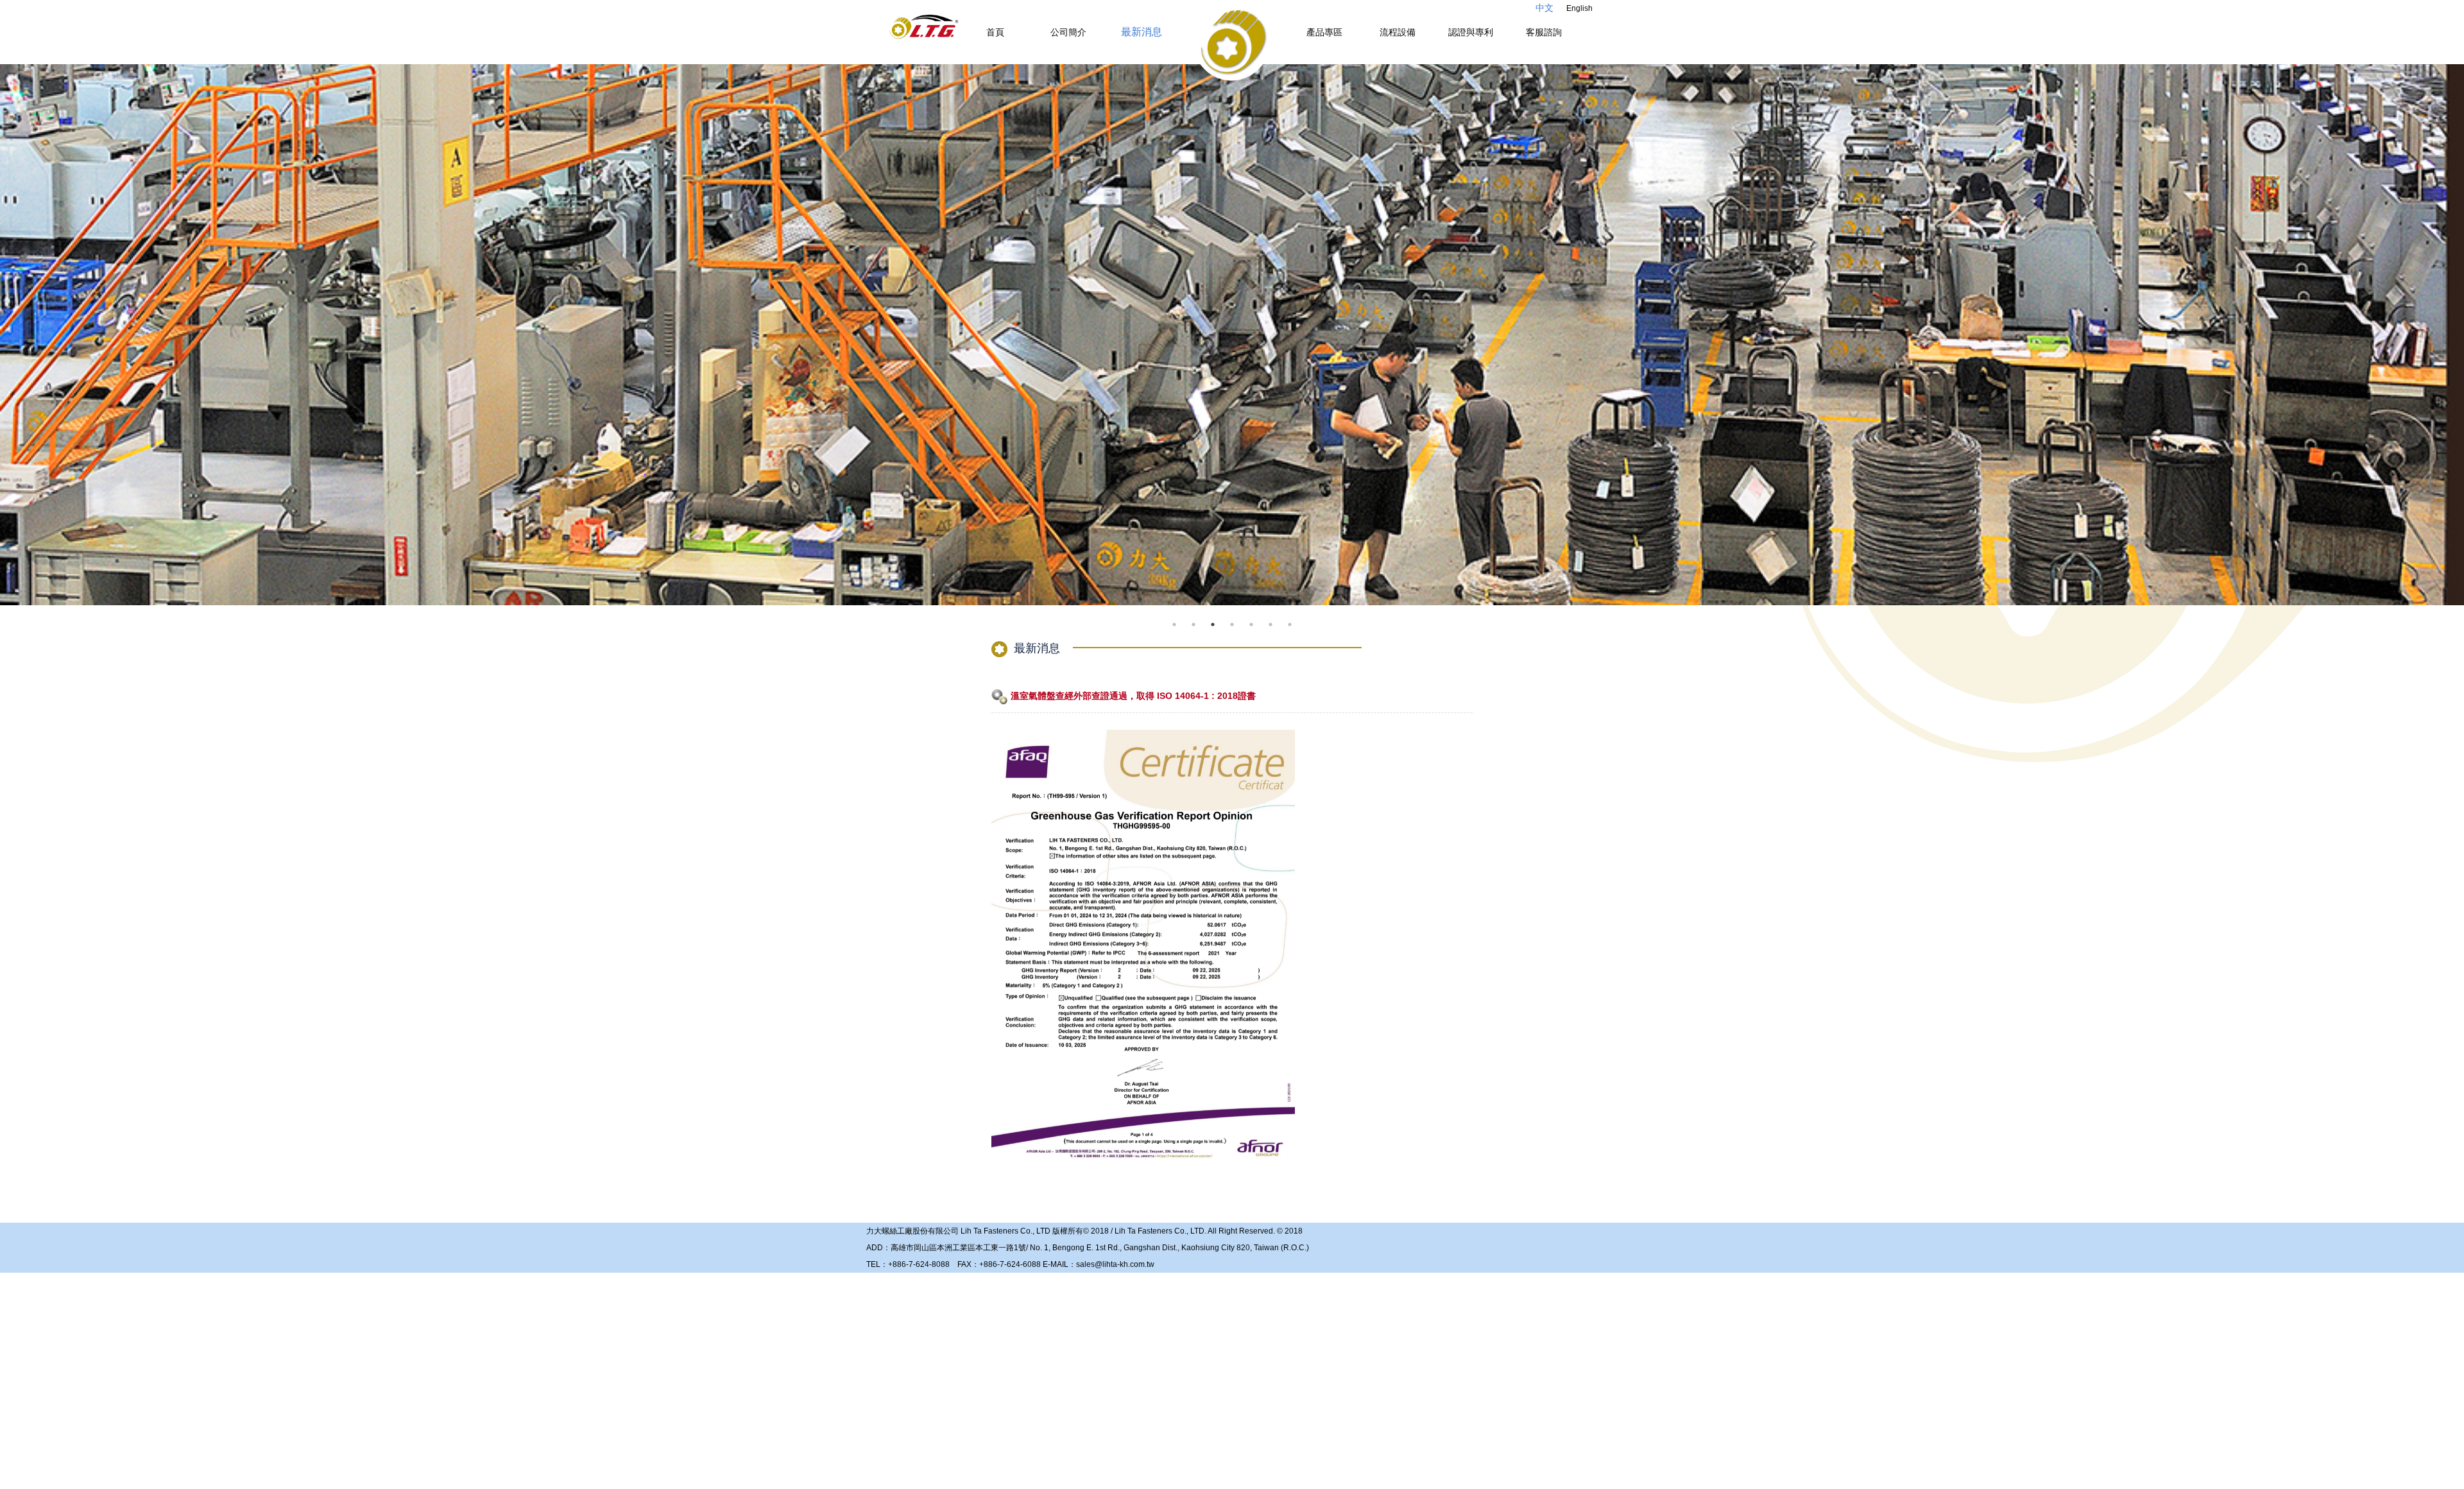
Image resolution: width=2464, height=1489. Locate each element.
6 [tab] (1270, 624)
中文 (1544, 8)
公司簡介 (1068, 32)
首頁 (995, 32)
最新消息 (1142, 32)
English (1579, 8)
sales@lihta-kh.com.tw (1115, 1264)
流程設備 (1398, 32)
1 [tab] (1174, 624)
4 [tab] (1232, 624)
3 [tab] (1213, 624)
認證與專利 (1471, 32)
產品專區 (1324, 32)
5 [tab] (1251, 624)
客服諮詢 (1544, 32)
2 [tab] (1193, 624)
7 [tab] (1290, 624)
